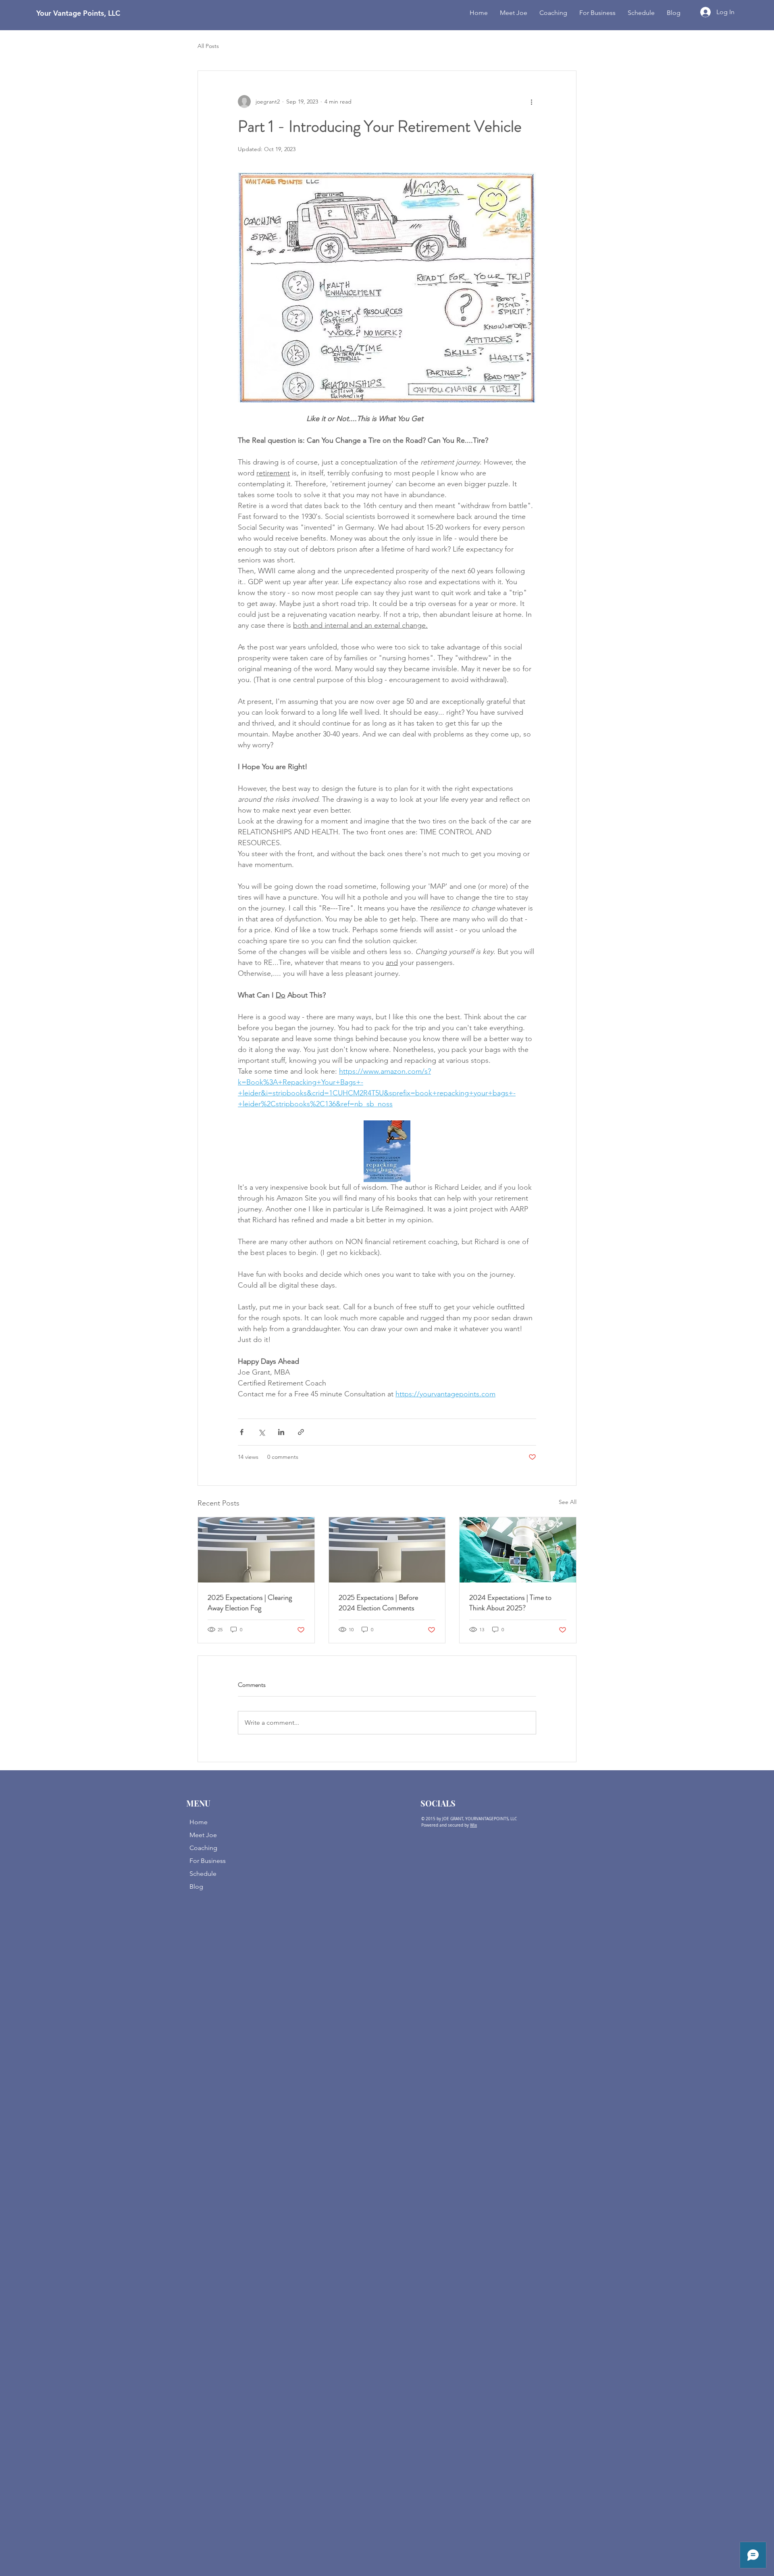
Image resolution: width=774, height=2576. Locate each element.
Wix (473, 1825)
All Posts (208, 46)
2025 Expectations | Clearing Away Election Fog (250, 1603)
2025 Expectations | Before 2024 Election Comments (378, 1603)
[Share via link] (301, 1432)
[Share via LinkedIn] (281, 1432)
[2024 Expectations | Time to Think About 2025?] (518, 1550)
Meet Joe (203, 1835)
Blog (196, 1886)
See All (568, 1502)
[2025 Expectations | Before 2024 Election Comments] (387, 1550)
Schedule (203, 1874)
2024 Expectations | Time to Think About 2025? (510, 1603)
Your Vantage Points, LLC (78, 13)
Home (199, 1822)
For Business (208, 1861)
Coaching (203, 1848)
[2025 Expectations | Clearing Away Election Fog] (256, 1550)
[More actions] (531, 102)
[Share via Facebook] (242, 1432)
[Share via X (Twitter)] (261, 1432)
